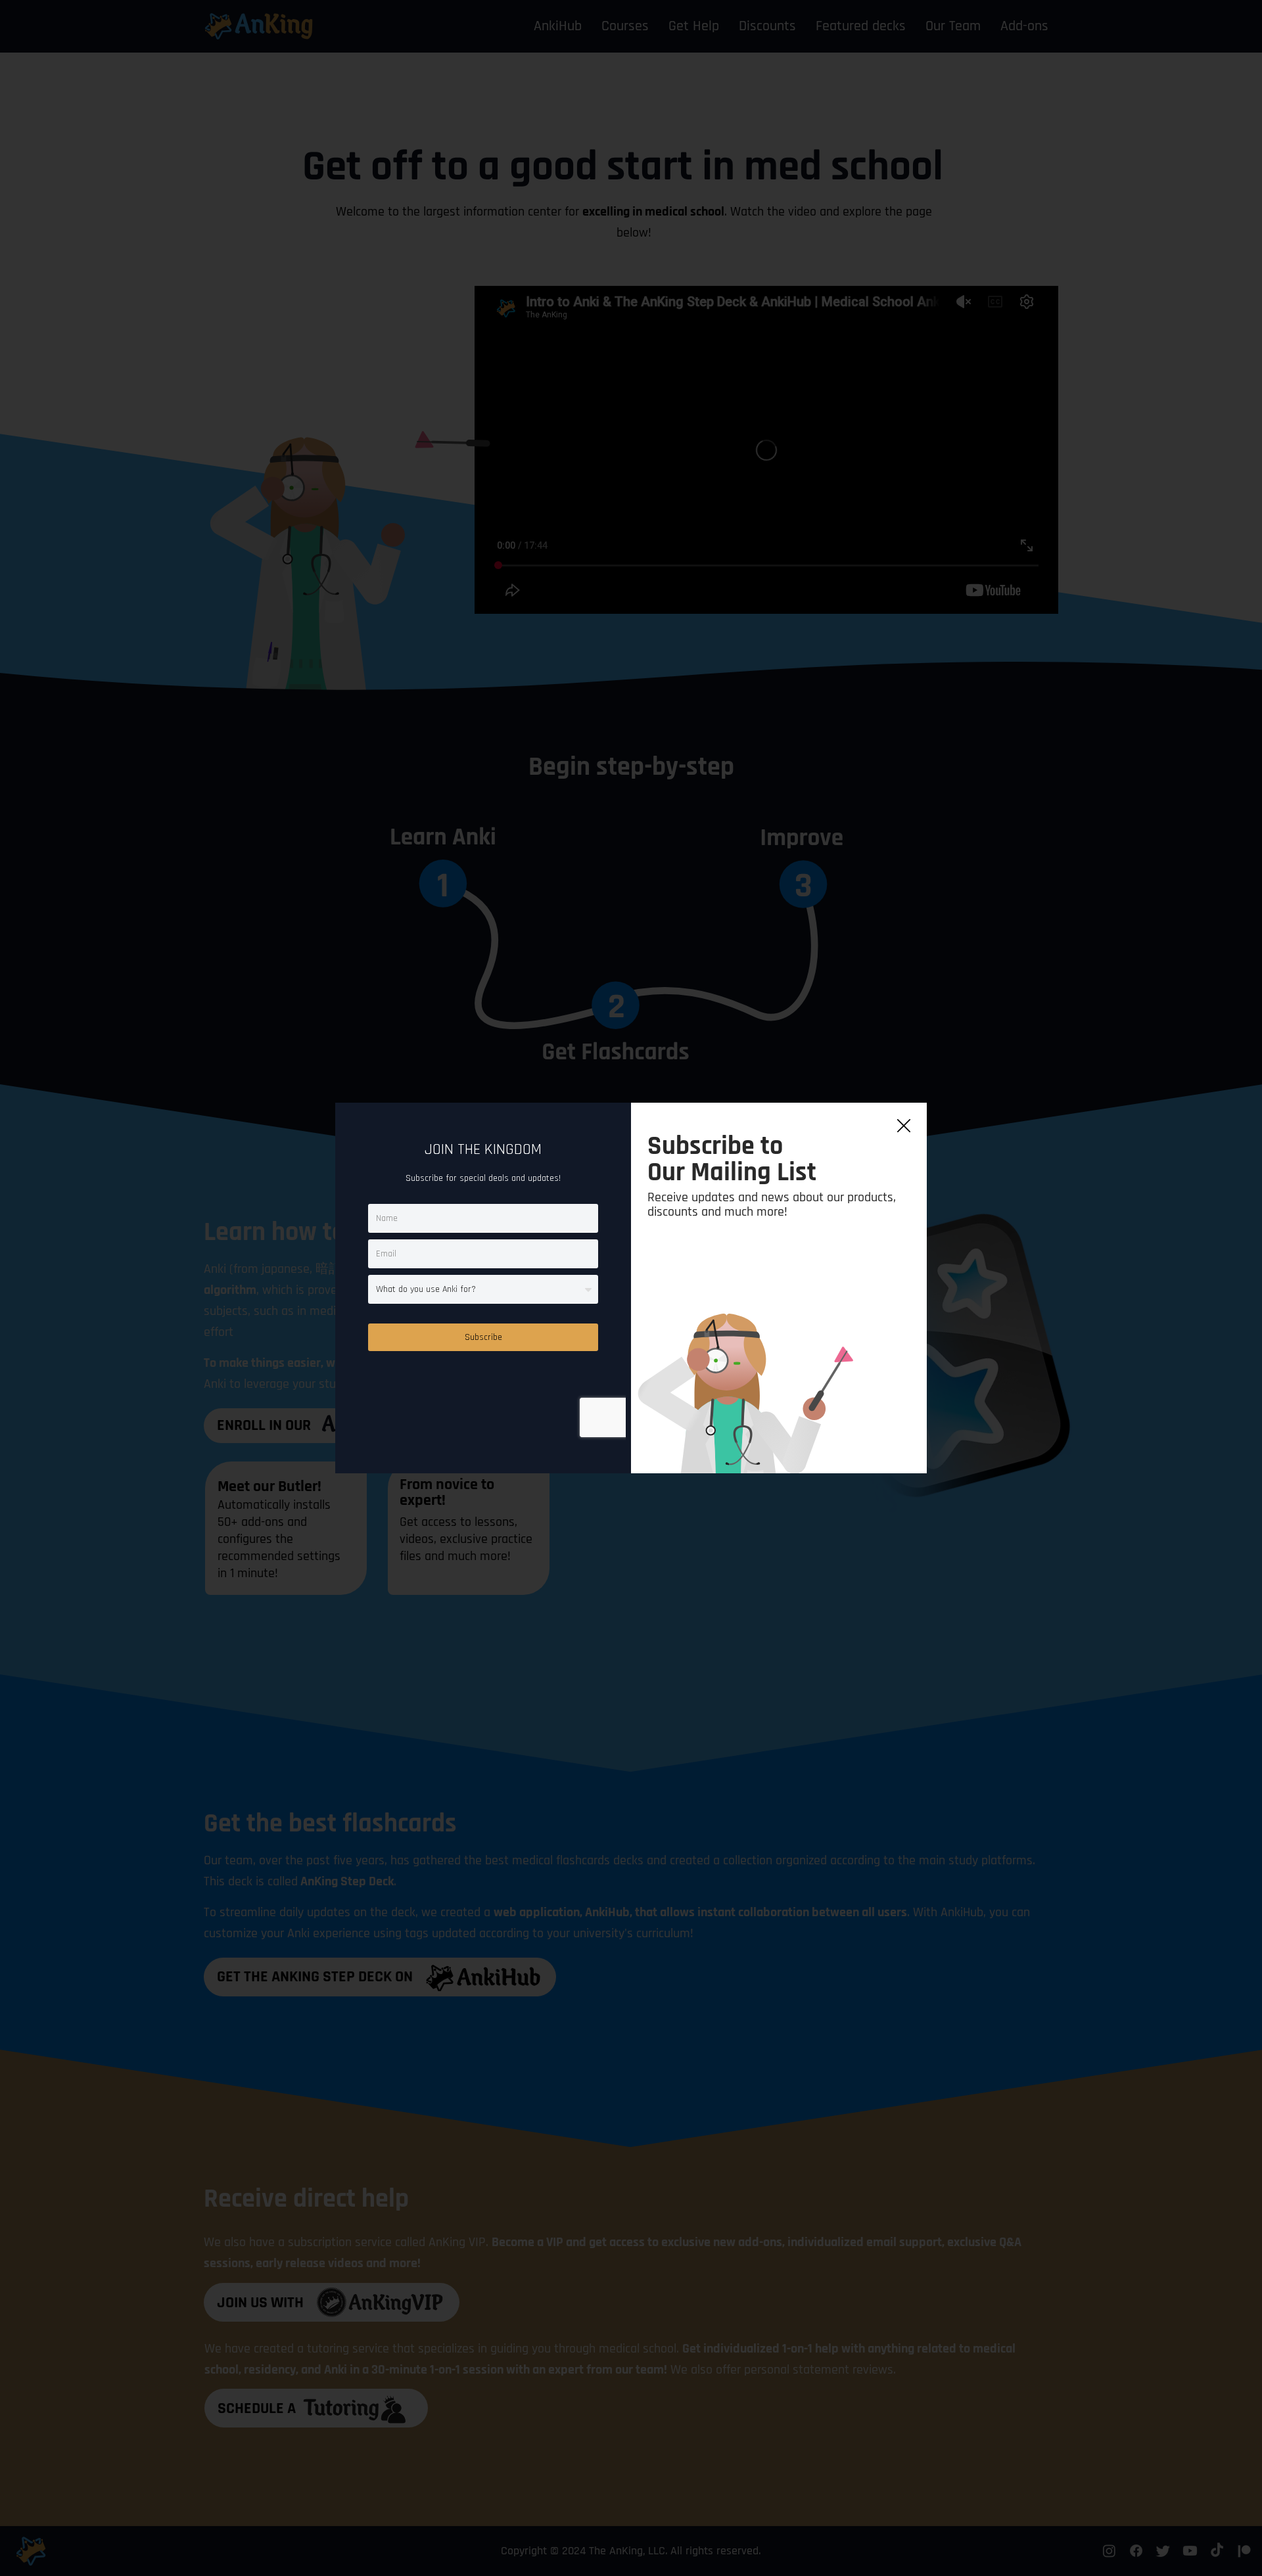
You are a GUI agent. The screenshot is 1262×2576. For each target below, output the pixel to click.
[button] (904, 1126)
